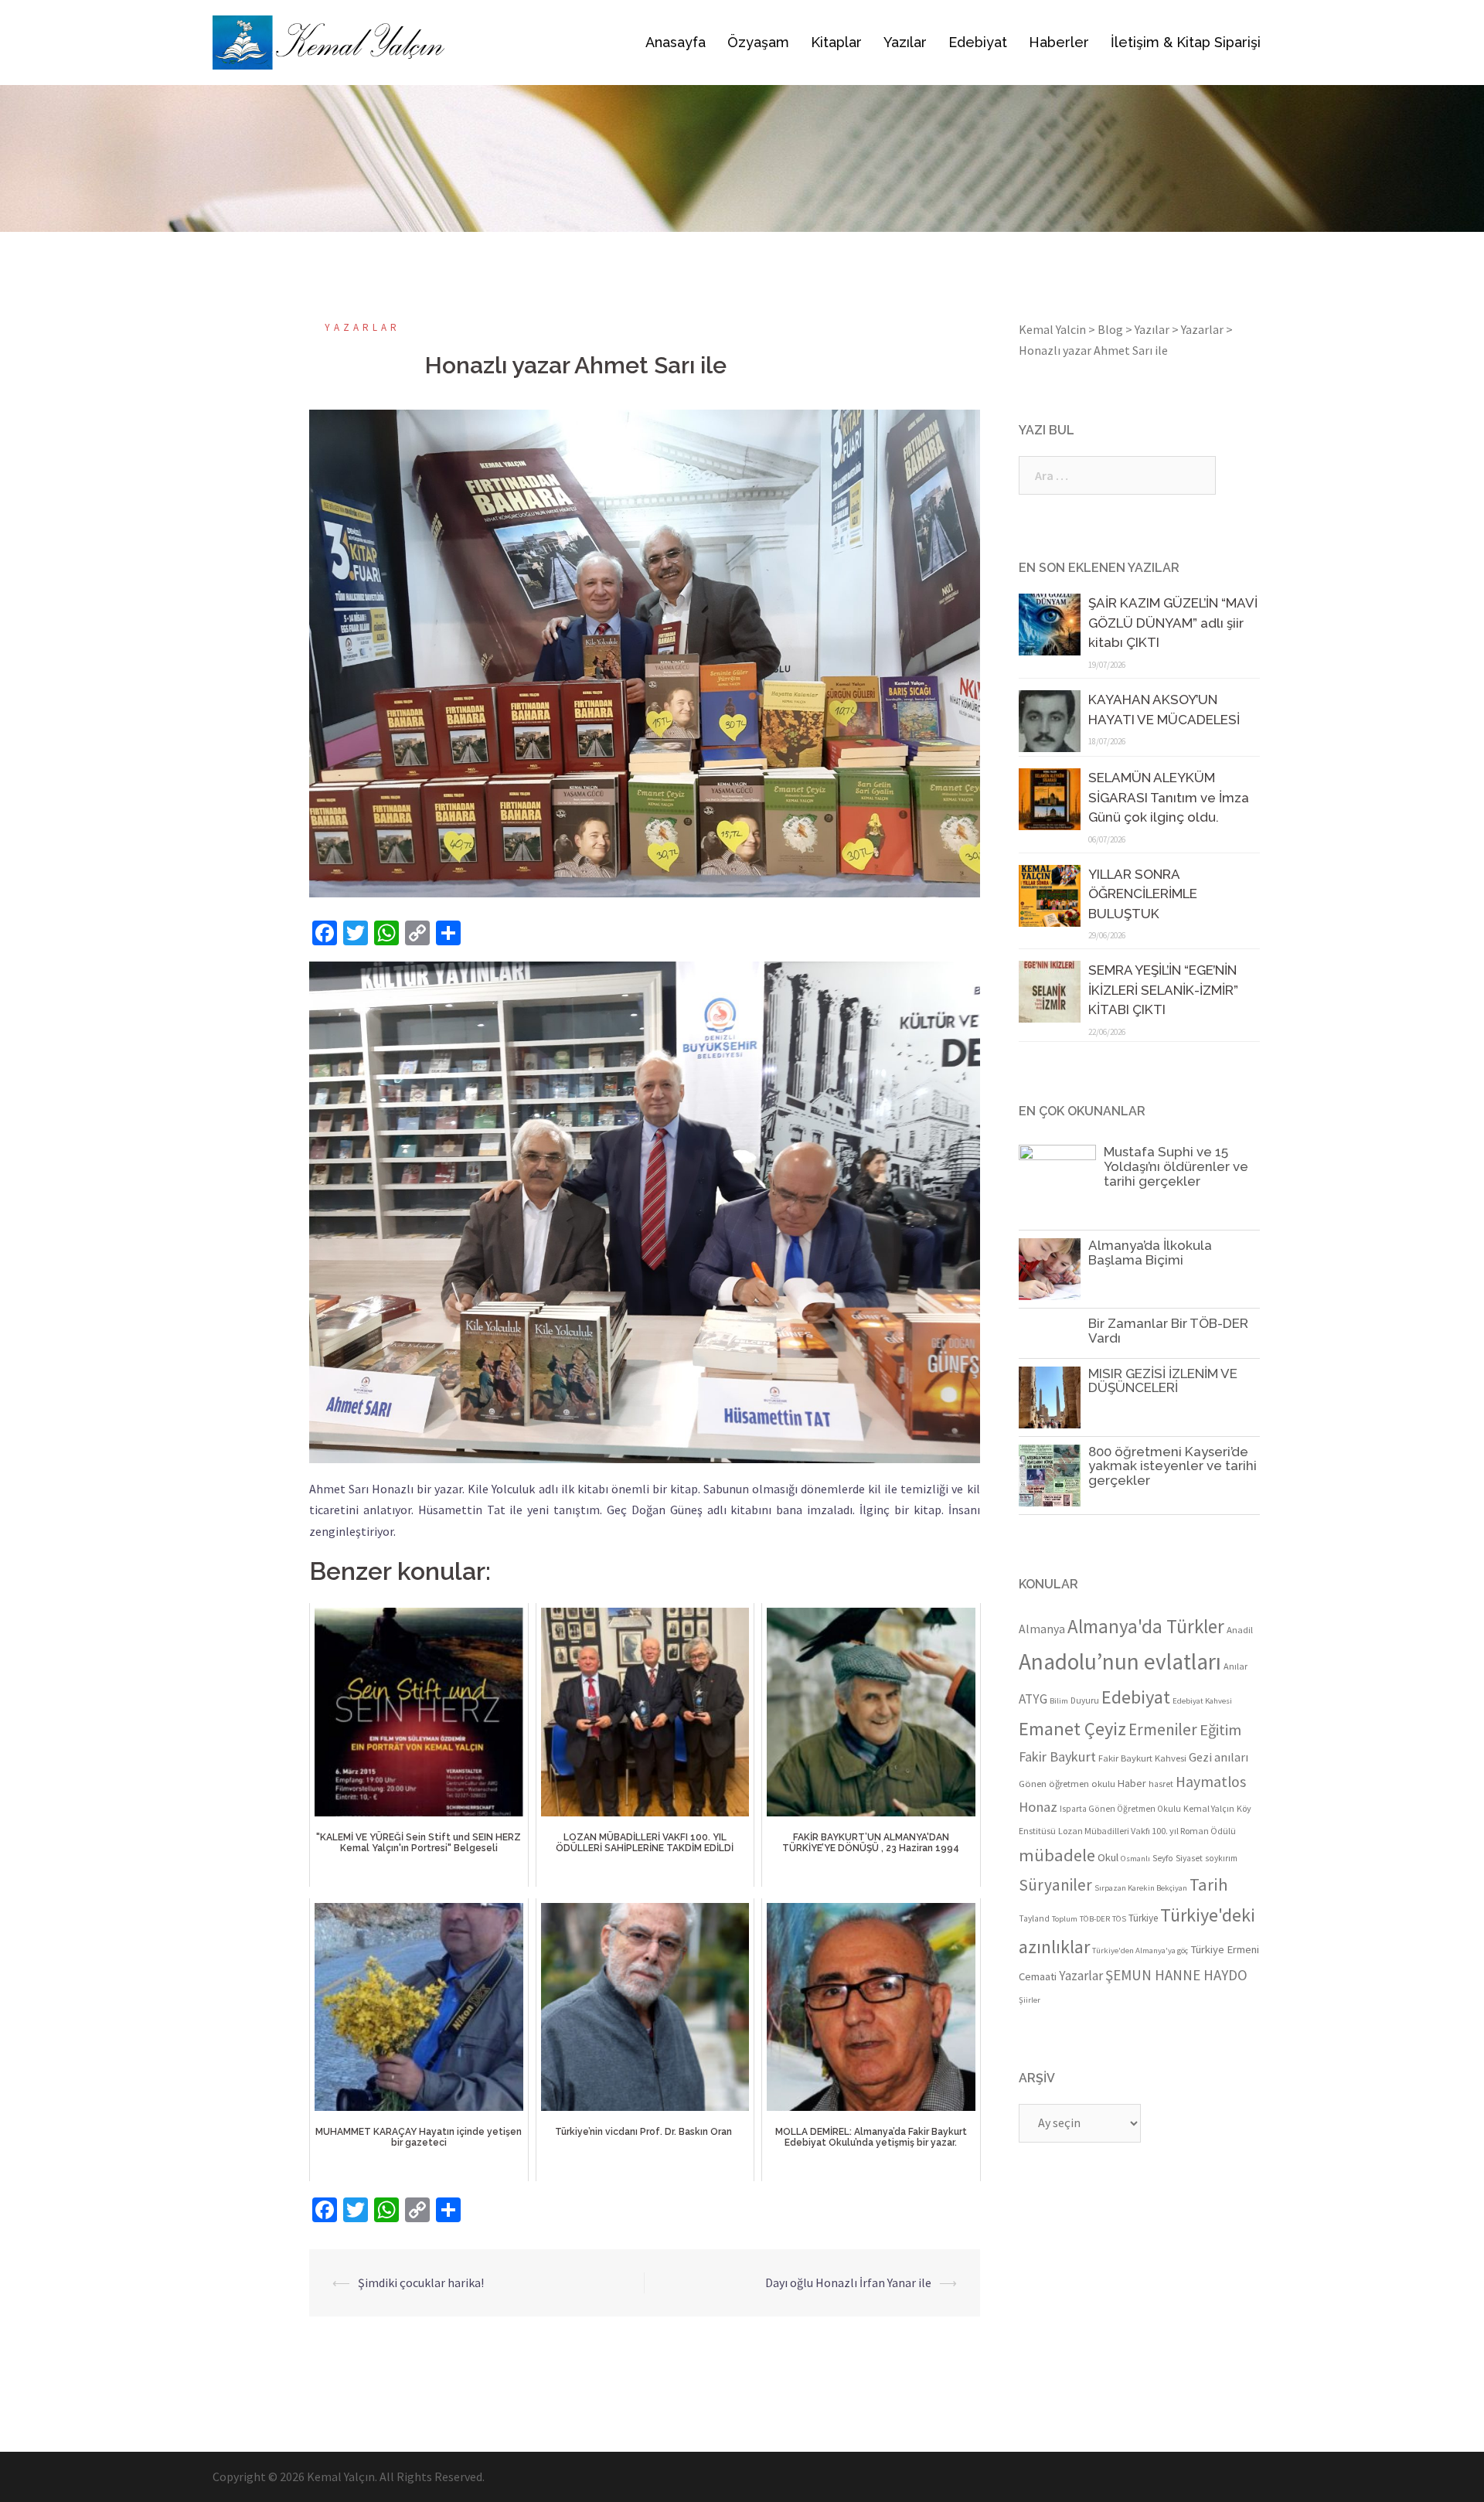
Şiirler (1030, 2000)
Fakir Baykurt (1057, 1757)
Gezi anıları (1219, 1757)
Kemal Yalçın (1209, 1808)
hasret (1161, 1784)
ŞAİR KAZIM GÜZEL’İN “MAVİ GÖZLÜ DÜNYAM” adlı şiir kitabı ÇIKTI (1173, 623)
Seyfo (1163, 1858)
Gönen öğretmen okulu (1067, 1783)
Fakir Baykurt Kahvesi (1142, 1758)
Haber (1132, 1783)
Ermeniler (1163, 1729)
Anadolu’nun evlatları (1120, 1661)
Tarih (1209, 1884)
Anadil (1240, 1629)
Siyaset (1189, 1858)
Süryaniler (1055, 1885)
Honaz (1038, 1807)
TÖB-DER (1095, 1919)
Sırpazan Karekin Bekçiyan (1141, 1888)
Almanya (1042, 1629)
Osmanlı (1135, 1859)
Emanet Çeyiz (1072, 1729)
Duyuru (1085, 1700)
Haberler (1059, 42)
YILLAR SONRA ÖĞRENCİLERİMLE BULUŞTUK (1143, 894)
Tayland (1034, 1918)
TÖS (1119, 1919)
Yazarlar (362, 327)
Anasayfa (676, 42)
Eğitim (1220, 1730)
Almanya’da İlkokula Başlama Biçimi (1150, 1253)
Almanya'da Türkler (1146, 1626)
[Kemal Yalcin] (381, 43)
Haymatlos (1211, 1782)
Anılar (1236, 1666)
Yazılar (905, 42)
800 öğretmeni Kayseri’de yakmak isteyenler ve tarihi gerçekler (1173, 1466)
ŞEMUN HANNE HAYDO (1176, 1975)
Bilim (1059, 1701)
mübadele (1057, 1855)
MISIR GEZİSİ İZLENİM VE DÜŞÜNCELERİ (1163, 1381)
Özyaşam (758, 42)
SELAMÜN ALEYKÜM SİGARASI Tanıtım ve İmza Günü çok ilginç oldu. (1169, 797)
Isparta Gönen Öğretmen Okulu (1120, 1809)
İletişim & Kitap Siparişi (1186, 42)
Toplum (1065, 1919)
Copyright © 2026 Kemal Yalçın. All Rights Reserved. (349, 2476)
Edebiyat (978, 42)
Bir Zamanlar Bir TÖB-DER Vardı (1168, 1331)
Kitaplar (836, 42)
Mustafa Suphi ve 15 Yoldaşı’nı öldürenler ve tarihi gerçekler (1176, 1166)
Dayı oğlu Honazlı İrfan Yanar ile (848, 2282)
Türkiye (1143, 1918)
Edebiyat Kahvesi (1202, 1701)
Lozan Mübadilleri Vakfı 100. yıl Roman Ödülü (1147, 1831)
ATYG (1033, 1699)
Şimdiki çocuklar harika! (421, 2282)
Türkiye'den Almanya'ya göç (1140, 1951)
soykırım (1221, 1858)
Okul (1108, 1857)
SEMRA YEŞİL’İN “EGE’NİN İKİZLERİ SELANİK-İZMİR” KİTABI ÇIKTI (1163, 990)
